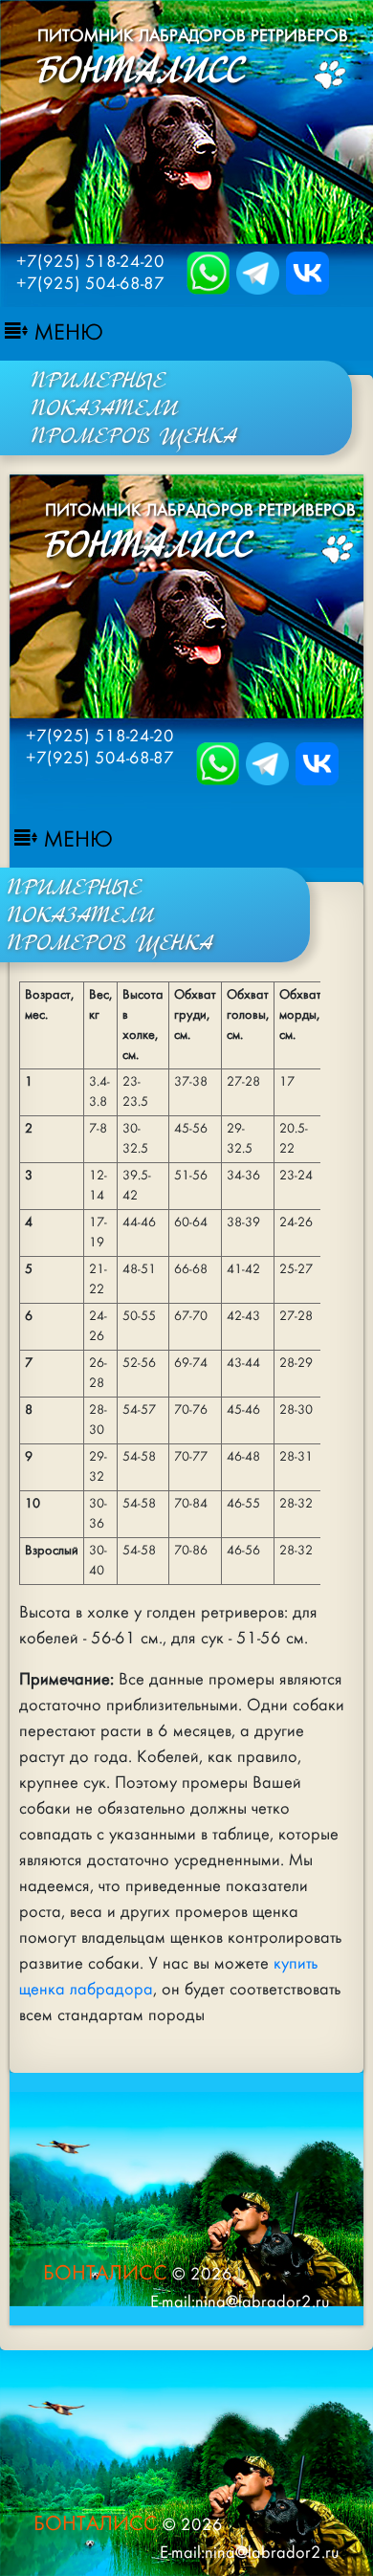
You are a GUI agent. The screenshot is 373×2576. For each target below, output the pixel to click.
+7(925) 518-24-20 (90, 262)
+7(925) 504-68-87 (90, 284)
